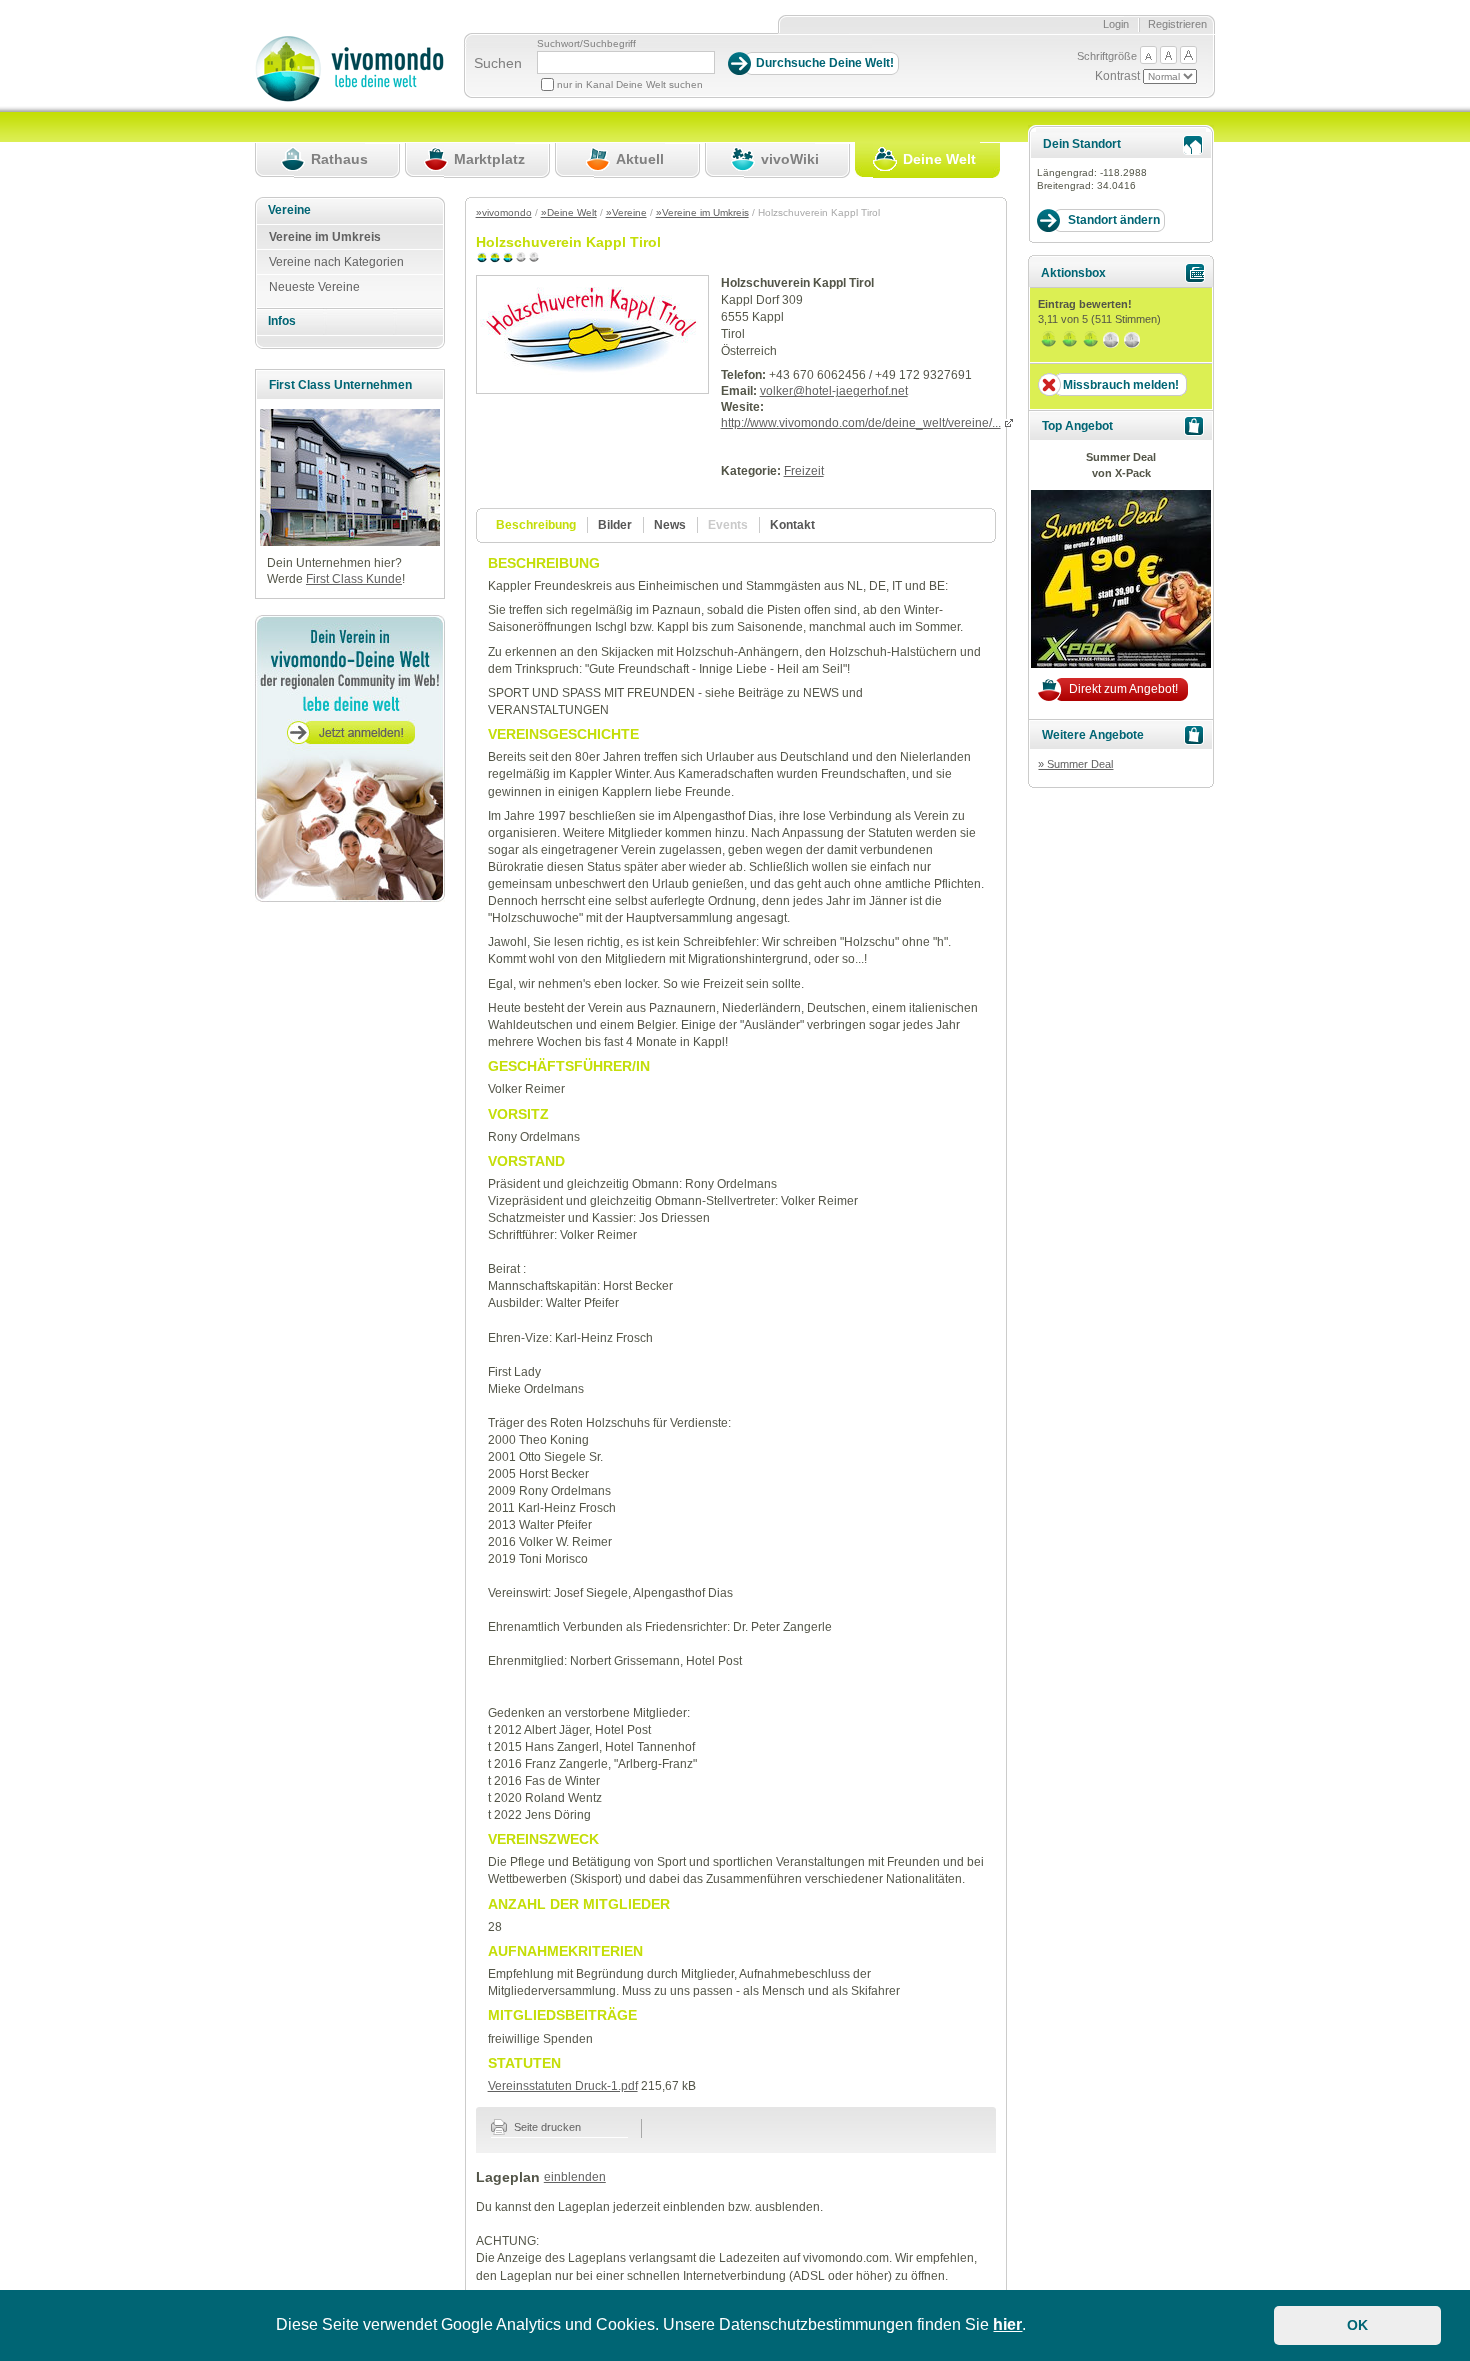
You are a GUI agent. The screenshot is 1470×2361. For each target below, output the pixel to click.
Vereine (289, 210)
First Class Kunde (354, 579)
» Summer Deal (1075, 764)
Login (1116, 24)
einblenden (575, 2177)
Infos (282, 321)
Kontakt (792, 525)
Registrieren (1177, 24)
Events (728, 525)
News (670, 525)
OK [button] (1357, 2325)
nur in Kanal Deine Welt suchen (630, 84)
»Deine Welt (569, 212)
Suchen (498, 63)
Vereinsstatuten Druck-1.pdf (563, 2086)
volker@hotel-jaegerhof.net (834, 391)
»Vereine (626, 212)
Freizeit (804, 471)
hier (1007, 2324)
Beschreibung (536, 525)
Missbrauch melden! (1121, 385)
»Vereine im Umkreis (702, 212)
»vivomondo (504, 212)
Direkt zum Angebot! (1123, 689)
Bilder (615, 525)
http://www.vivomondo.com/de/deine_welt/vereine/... (861, 423)
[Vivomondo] (349, 98)
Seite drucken (546, 2127)
